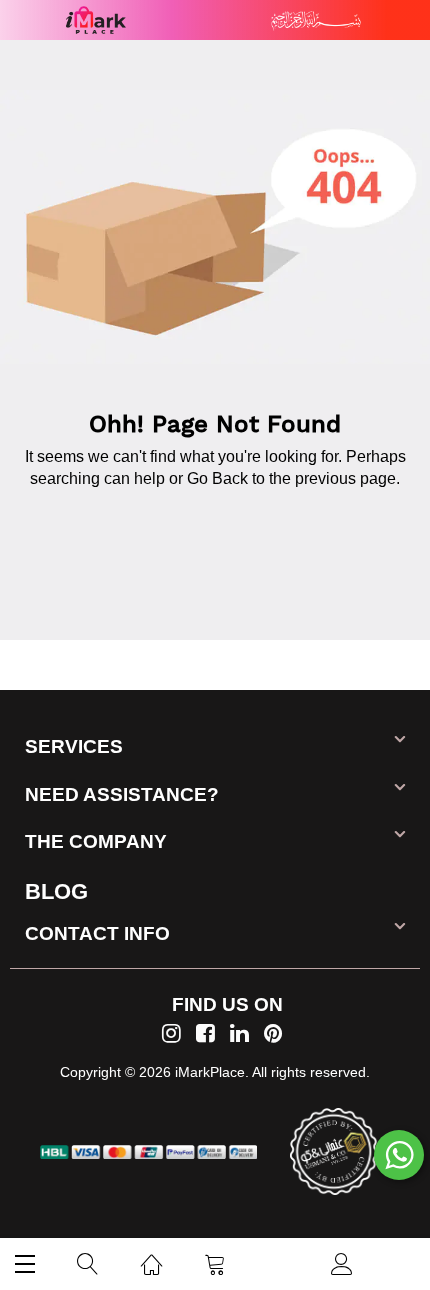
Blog (56, 891)
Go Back (217, 478)
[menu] (25, 1263)
